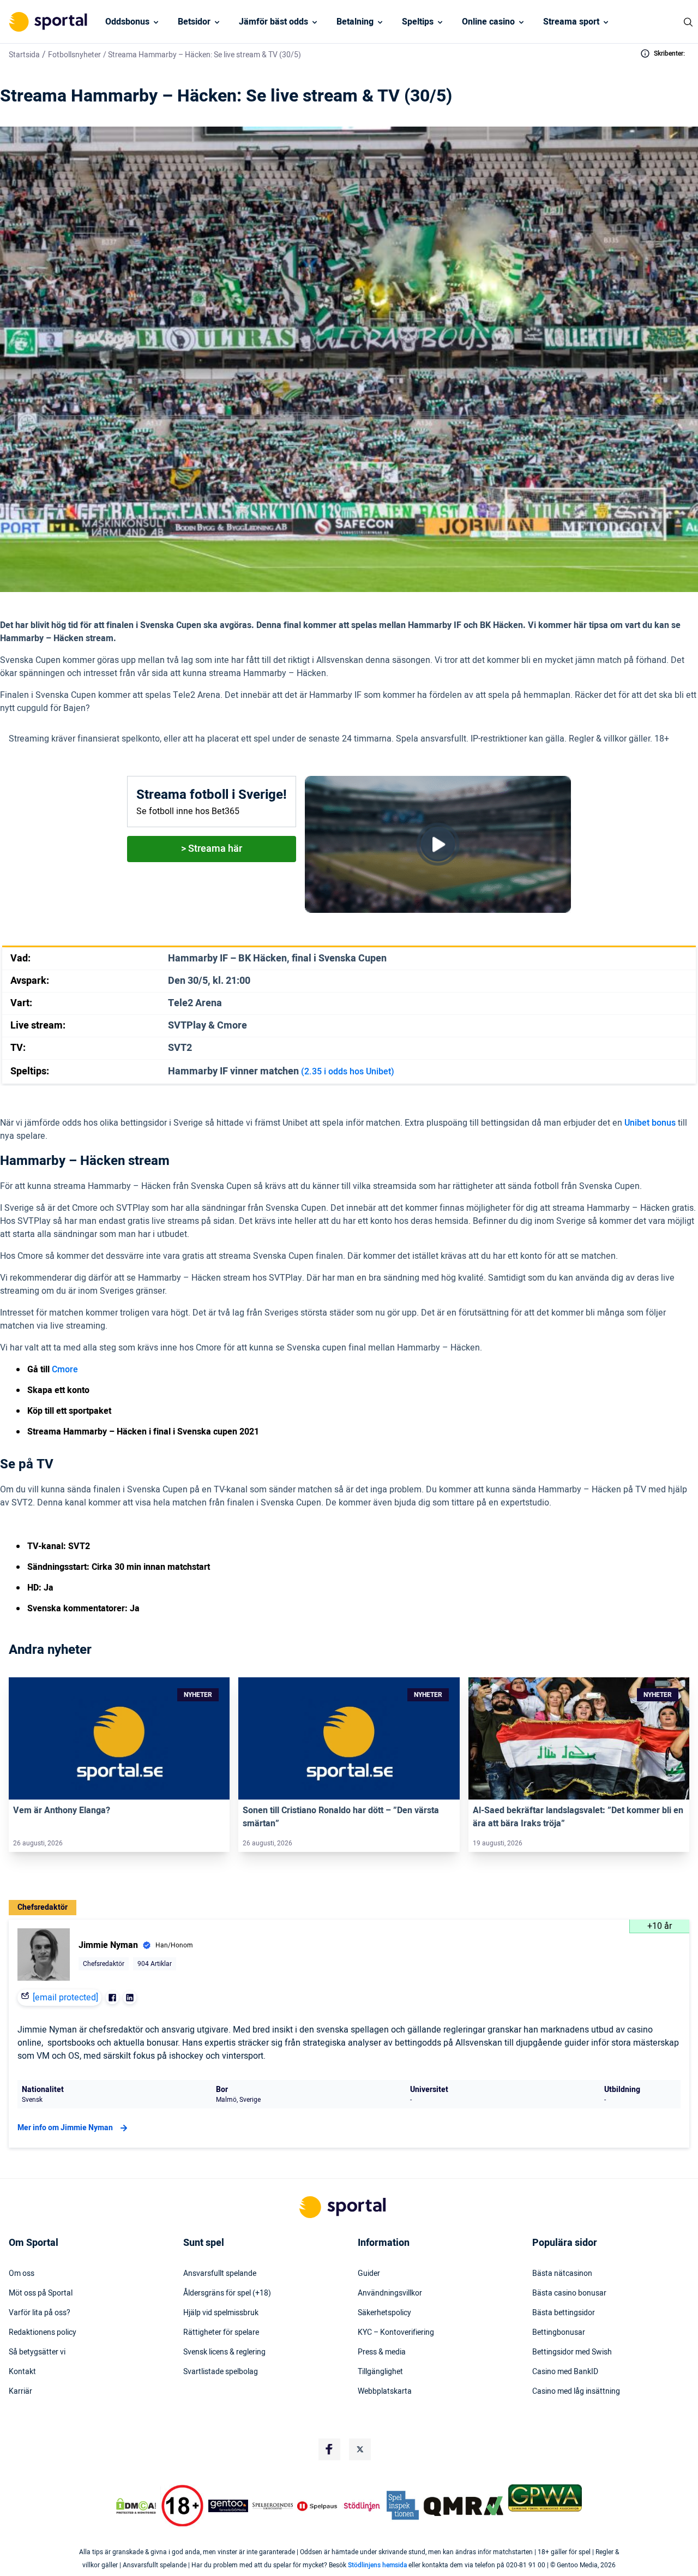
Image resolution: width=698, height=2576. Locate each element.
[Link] (119, 1738)
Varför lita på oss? (40, 2313)
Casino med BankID (565, 2372)
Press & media (382, 2352)
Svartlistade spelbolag (221, 2372)
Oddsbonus (127, 22)
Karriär (20, 2392)
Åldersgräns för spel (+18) (227, 2293)
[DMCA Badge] (136, 2506)
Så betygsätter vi (37, 2352)
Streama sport (571, 22)
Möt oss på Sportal (41, 2293)
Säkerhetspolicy (384, 2313)
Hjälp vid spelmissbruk (221, 2313)
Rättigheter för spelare (221, 2333)
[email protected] (65, 1998)
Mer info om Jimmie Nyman (65, 2128)
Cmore (65, 1370)
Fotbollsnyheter (74, 55)
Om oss (22, 2274)
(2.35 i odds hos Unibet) (348, 1072)
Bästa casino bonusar (569, 2293)
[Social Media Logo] (329, 2449)
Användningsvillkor (390, 2293)
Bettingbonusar (559, 2333)
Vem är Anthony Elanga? (62, 1810)
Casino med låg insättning (576, 2392)
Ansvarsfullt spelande (220, 2274)
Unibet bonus (650, 1123)
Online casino (488, 22)
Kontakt (22, 2372)
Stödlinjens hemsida (377, 2565)
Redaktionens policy (43, 2333)
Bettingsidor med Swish (572, 2352)
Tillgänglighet (380, 2372)
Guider (369, 2274)
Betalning (355, 22)
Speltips (418, 22)
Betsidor (194, 22)
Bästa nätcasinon (562, 2274)
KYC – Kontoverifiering (396, 2333)
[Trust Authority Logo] (228, 2506)
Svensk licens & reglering (224, 2352)
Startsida (24, 55)
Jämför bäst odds (273, 22)
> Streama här (212, 849)
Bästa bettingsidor (564, 2313)
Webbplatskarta (385, 2392)
